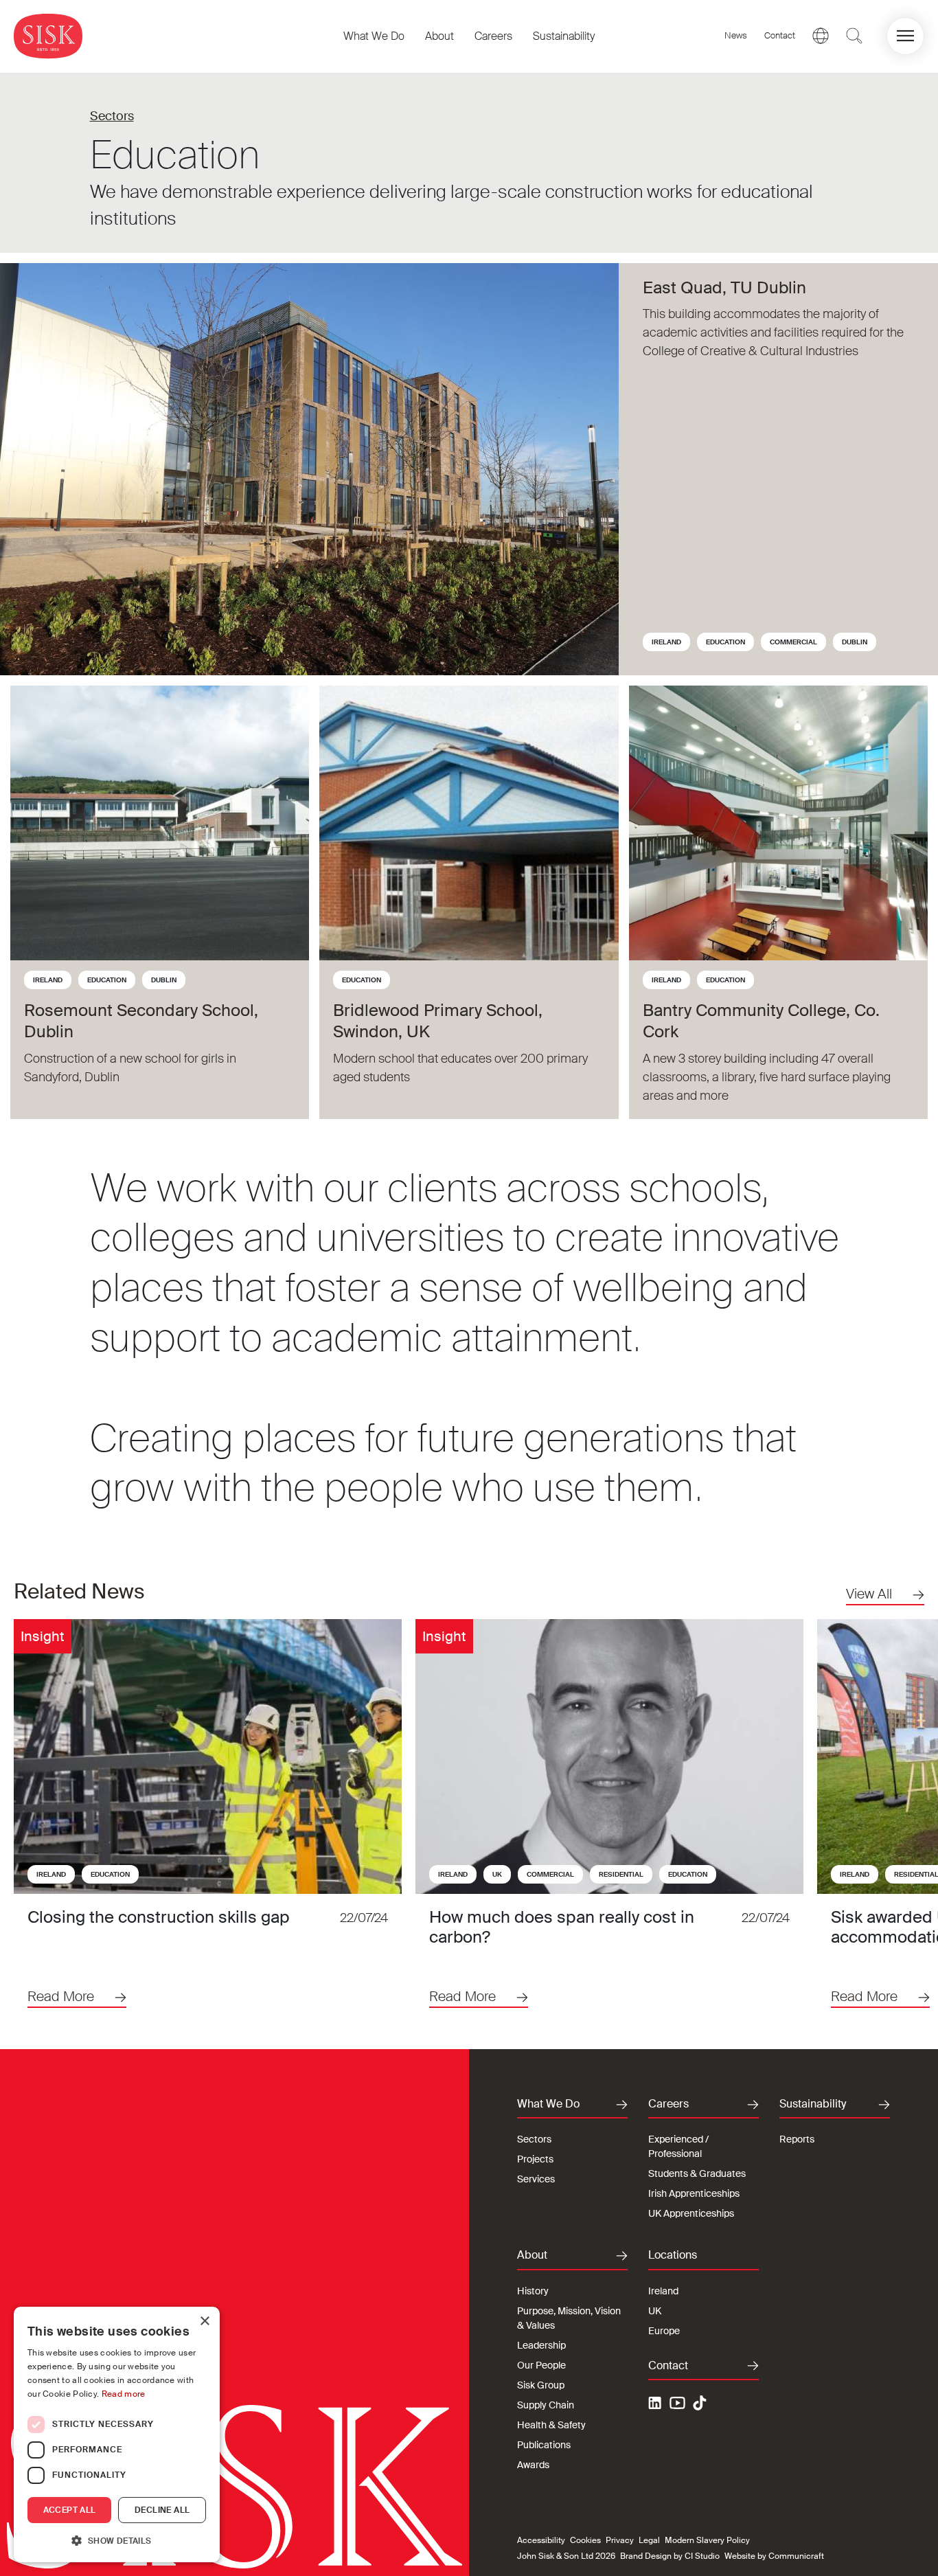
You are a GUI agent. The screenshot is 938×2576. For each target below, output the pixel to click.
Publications (544, 2445)
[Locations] (821, 36)
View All (869, 1594)
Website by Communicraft (774, 2556)
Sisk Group (541, 2385)
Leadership (541, 2345)
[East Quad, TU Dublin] (309, 469)
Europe (664, 2331)
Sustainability (564, 36)
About (439, 36)
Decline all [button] (162, 2510)
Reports (797, 2139)
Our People (541, 2365)
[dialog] (117, 2434)
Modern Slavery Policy (707, 2540)
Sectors (112, 116)
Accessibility (541, 2540)
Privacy (620, 2540)
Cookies (585, 2540)
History (533, 2291)
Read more (124, 2394)
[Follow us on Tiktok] (700, 2403)
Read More (61, 1996)
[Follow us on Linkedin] (656, 2405)
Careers (493, 36)
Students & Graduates (697, 2173)
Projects (535, 2159)
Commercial (793, 642)
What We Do (374, 36)
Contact (780, 35)
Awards (533, 2465)
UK (497, 1874)
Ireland (666, 642)
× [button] (204, 2321)
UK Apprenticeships (691, 2213)
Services (536, 2179)
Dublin (855, 642)
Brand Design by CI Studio (670, 2556)
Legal (649, 2540)
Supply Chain (546, 2405)
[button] (905, 36)
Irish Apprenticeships (694, 2193)
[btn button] (854, 36)
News (736, 35)
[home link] (48, 36)
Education (725, 642)
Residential (621, 1874)
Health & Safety (551, 2425)
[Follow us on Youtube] (678, 2405)
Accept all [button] (70, 2510)
